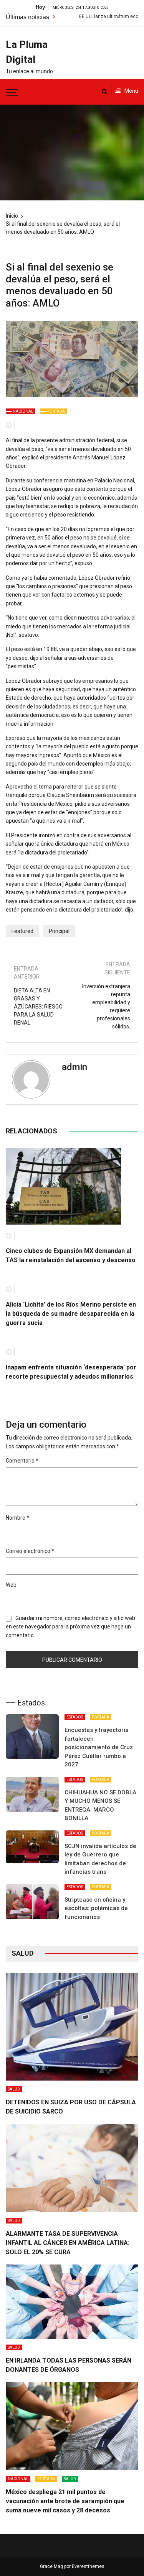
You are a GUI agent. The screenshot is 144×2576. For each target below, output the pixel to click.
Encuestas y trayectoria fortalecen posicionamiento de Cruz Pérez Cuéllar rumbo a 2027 (99, 1747)
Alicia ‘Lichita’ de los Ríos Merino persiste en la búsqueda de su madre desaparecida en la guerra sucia (71, 1314)
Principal (59, 931)
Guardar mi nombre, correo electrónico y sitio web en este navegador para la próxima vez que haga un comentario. (70, 1627)
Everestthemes (88, 2566)
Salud (14, 2089)
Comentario (22, 1461)
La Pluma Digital (27, 52)
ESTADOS (75, 1717)
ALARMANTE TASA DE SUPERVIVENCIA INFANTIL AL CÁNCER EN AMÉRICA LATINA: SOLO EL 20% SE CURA (68, 2243)
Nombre (17, 1518)
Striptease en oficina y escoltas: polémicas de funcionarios (96, 1908)
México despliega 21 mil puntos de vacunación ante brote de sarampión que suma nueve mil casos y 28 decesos (65, 2501)
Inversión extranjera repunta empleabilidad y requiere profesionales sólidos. (106, 1006)
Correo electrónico (30, 1551)
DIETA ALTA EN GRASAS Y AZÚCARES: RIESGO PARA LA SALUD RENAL (38, 1007)
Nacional (23, 411)
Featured (22, 931)
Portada (56, 411)
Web (11, 1585)
